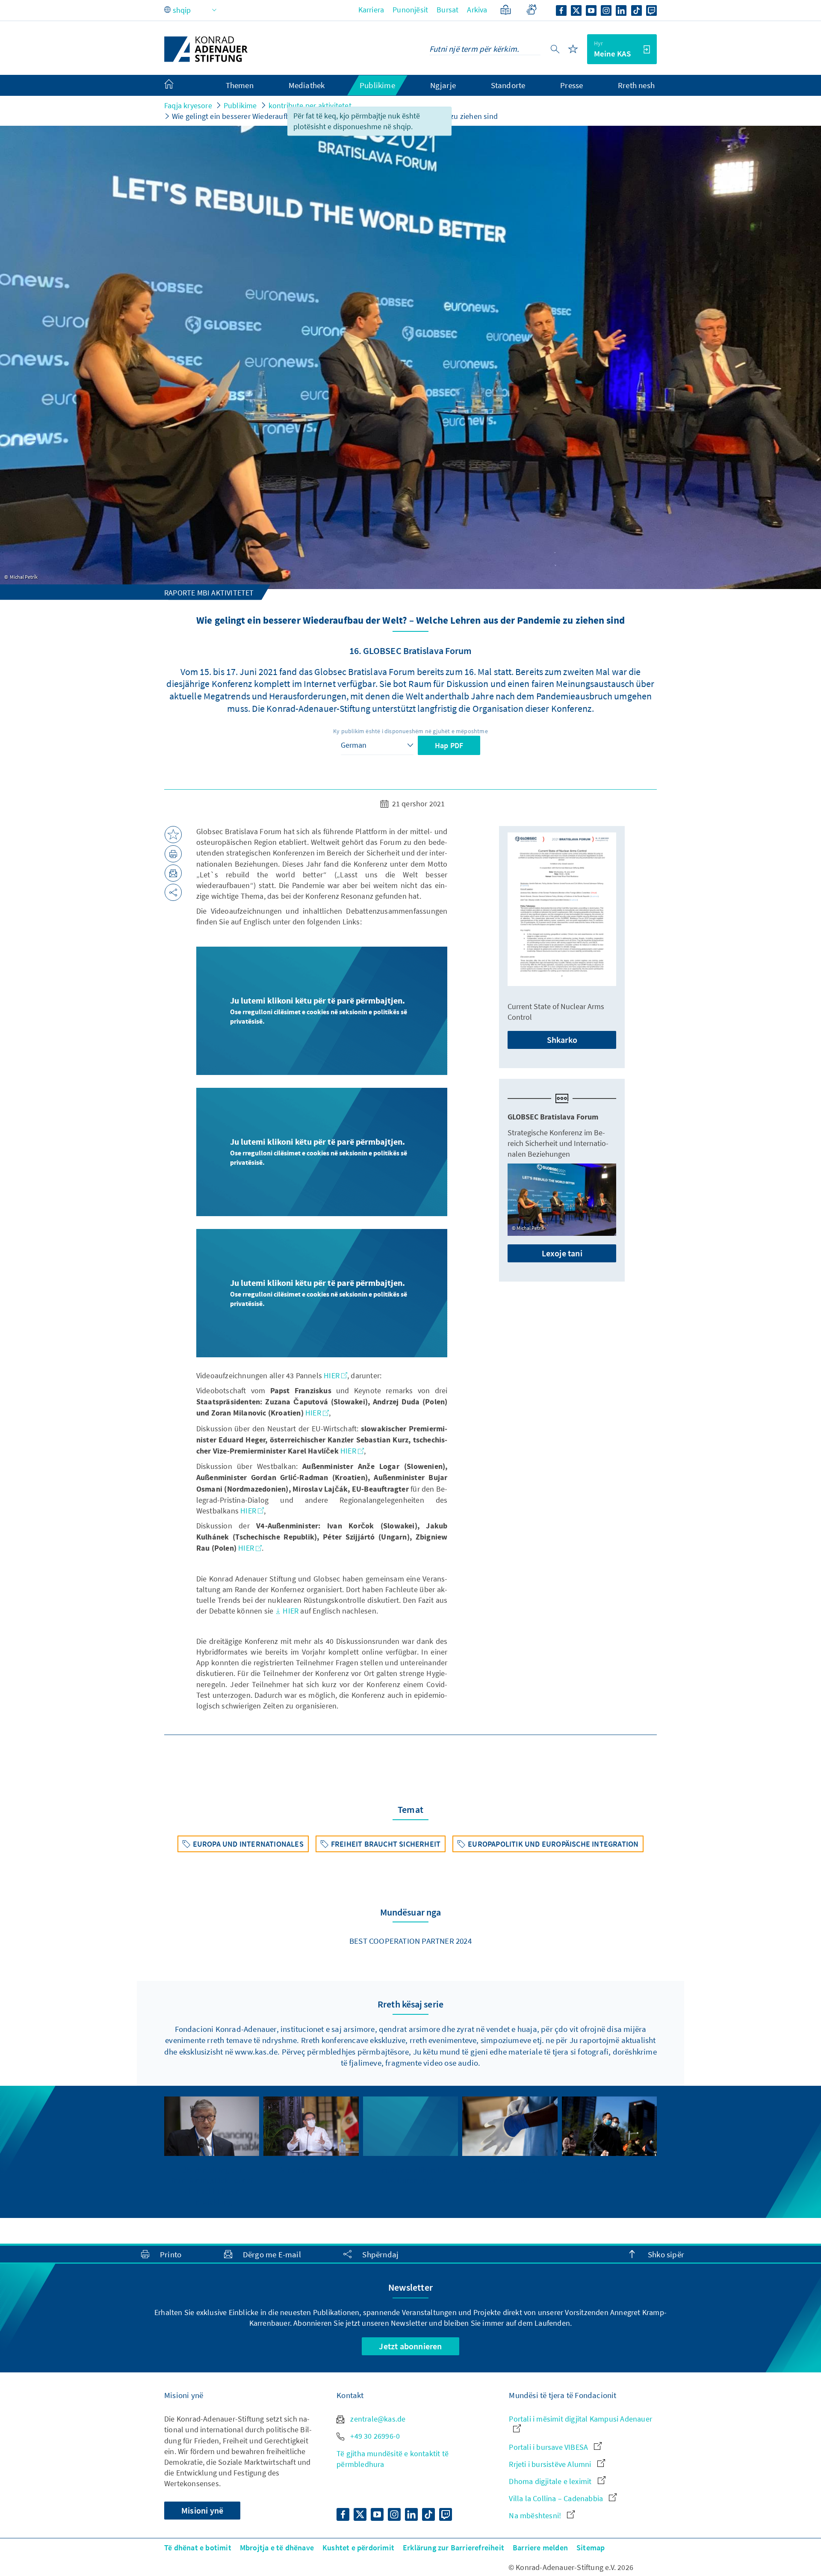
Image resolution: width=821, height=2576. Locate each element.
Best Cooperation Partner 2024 (410, 1941)
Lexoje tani (562, 1253)
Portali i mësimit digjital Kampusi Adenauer (580, 2419)
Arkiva (477, 10)
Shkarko (562, 1040)
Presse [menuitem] (571, 85)
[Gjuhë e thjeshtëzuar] (506, 11)
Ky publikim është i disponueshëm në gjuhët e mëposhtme (410, 731)
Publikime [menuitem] (377, 85)
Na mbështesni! (536, 2515)
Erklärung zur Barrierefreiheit (453, 2548)
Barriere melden (540, 2548)
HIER (332, 1375)
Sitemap (591, 2548)
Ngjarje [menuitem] (443, 85)
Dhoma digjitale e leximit (551, 2481)
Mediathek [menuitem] (307, 85)
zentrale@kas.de (377, 2419)
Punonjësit (410, 10)
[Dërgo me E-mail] (173, 873)
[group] (212, 2152)
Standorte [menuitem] (508, 85)
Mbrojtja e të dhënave (277, 2548)
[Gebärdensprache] (531, 11)
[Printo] (173, 854)
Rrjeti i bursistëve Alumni (551, 2464)
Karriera (371, 10)
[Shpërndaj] (173, 892)
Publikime (240, 105)
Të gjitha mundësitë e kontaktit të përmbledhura (393, 2459)
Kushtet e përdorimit (358, 2548)
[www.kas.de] (206, 49)
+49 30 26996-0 (374, 2436)
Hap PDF (449, 745)
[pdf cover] (562, 909)
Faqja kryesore (188, 105)
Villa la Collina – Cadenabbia (557, 2498)
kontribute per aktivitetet (310, 105)
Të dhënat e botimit (198, 2548)
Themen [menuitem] (240, 85)
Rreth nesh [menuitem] (636, 85)
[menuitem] (177, 86)
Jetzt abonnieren (410, 2346)
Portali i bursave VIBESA (549, 2447)
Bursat (447, 10)
